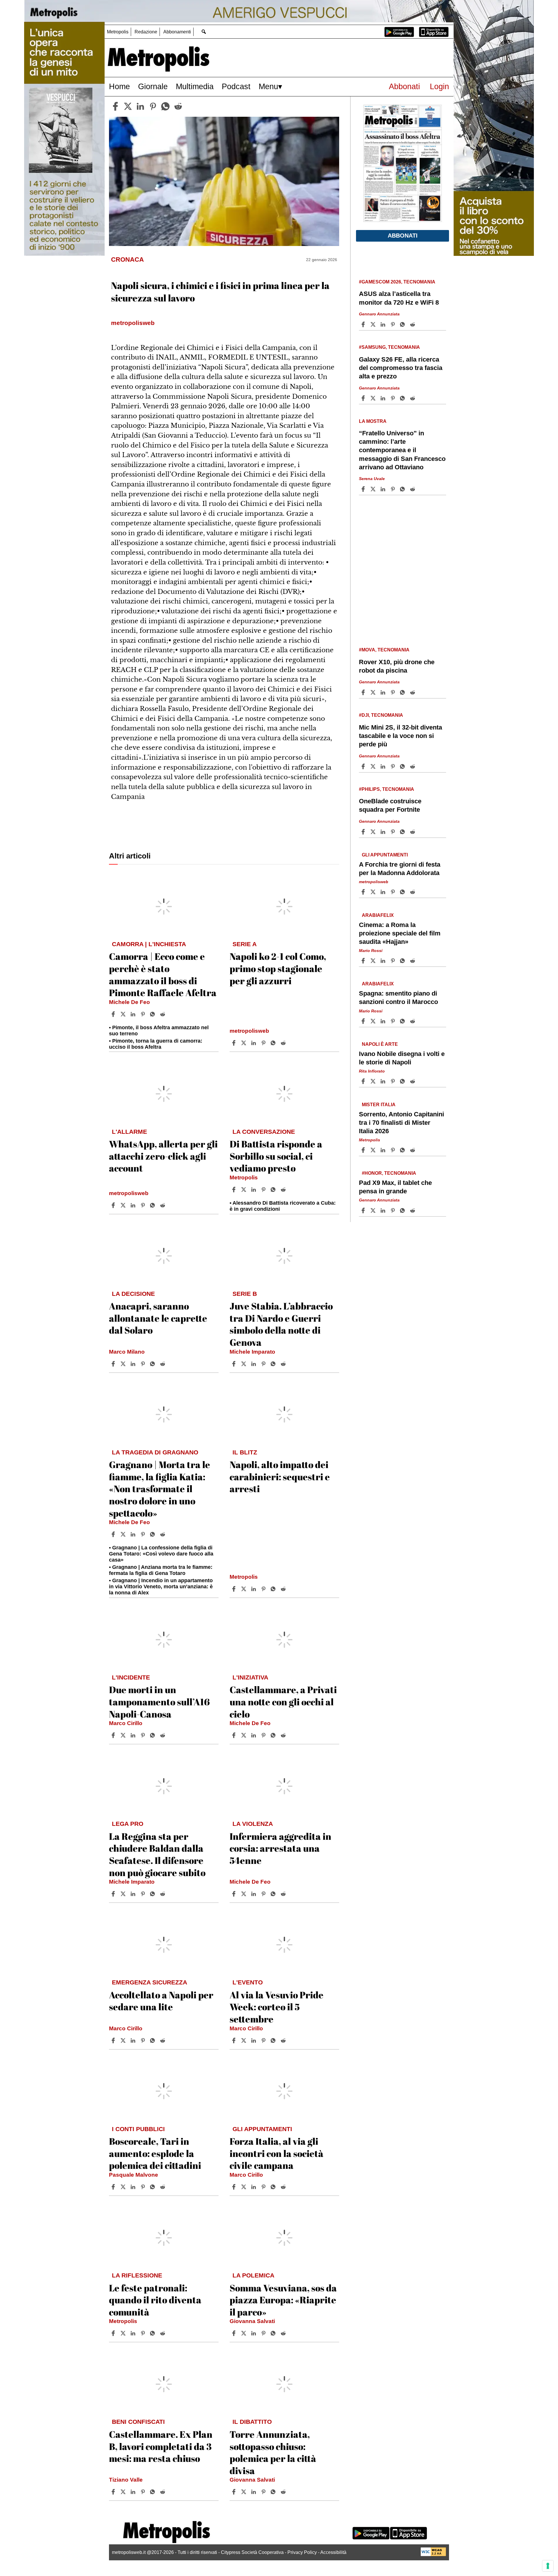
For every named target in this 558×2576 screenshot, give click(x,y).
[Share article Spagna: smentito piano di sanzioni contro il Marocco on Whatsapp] (403, 1021)
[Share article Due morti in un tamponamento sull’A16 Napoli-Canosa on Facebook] (114, 1735)
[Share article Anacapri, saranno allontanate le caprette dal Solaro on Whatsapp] (153, 1364)
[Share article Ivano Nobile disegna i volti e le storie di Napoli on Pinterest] (394, 1081)
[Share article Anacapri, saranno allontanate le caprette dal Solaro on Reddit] (163, 1364)
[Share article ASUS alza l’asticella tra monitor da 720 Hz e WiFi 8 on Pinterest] (394, 324)
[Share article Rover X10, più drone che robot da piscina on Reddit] (413, 692)
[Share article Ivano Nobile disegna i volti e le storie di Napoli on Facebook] (364, 1081)
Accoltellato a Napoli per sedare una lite (161, 2001)
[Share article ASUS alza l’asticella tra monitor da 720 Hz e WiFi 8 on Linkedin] (384, 324)
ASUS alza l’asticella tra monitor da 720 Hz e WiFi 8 (399, 298)
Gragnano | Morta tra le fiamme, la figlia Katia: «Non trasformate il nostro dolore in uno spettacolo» (160, 1489)
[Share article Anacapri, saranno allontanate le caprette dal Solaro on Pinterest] (144, 1364)
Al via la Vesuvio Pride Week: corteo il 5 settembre (277, 2007)
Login (439, 86)
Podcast (236, 86)
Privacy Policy (302, 2552)
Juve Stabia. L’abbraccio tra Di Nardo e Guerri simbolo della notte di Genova (281, 1324)
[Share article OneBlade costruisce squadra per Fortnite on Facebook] (364, 832)
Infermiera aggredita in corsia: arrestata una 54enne (280, 1848)
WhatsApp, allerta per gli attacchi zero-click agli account (163, 1156)
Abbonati (404, 86)
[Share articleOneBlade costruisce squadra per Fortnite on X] (374, 832)
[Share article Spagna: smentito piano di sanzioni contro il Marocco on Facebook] (364, 1021)
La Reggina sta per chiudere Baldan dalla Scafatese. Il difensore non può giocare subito (157, 1854)
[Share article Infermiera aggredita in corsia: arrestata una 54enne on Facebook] (235, 1894)
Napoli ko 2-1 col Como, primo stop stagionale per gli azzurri (278, 968)
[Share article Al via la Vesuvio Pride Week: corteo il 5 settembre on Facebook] (235, 2040)
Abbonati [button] (403, 236)
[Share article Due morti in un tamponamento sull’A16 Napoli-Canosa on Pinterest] (144, 1735)
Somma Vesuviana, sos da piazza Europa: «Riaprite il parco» (283, 2300)
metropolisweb (249, 1031)
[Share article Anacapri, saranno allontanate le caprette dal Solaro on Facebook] (114, 1364)
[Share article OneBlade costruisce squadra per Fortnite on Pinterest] (394, 832)
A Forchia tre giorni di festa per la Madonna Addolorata (400, 869)
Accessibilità (333, 2552)
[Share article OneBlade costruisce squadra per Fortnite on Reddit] (413, 832)
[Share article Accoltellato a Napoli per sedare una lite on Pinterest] (144, 2040)
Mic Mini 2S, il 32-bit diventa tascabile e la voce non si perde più (400, 736)
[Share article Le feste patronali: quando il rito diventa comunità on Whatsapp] (153, 2333)
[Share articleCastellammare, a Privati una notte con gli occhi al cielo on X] (244, 1735)
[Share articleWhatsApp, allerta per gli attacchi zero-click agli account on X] (124, 1205)
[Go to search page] (204, 32)
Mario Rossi (371, 951)
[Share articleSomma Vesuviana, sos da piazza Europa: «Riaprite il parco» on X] (244, 2333)
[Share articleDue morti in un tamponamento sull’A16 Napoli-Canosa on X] (124, 1735)
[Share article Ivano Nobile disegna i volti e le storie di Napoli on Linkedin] (384, 1081)
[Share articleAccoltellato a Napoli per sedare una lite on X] (124, 2040)
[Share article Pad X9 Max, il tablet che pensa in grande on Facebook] (364, 1210)
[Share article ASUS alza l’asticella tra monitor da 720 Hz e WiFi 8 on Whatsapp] (403, 324)
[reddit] (178, 106)
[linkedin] (140, 106)
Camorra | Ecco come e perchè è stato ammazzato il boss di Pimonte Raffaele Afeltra (163, 974)
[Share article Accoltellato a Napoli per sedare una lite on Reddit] (163, 2040)
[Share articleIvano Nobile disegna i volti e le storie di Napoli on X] (374, 1081)
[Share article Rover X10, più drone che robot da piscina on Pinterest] (394, 692)
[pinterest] (153, 106)
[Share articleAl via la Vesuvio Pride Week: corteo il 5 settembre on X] (244, 2040)
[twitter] (128, 106)
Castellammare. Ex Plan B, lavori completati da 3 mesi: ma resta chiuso (161, 2446)
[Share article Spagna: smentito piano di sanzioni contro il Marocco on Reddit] (413, 1021)
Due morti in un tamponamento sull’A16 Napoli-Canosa (159, 1702)
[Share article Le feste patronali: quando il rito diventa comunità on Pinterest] (144, 2333)
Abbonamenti (177, 32)
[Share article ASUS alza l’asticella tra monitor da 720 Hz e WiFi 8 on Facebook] (364, 324)
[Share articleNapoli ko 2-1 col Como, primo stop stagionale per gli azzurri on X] (244, 1043)
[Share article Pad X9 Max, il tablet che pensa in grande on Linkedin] (384, 1210)
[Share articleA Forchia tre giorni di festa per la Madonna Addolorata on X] (374, 892)
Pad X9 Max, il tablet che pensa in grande (395, 1187)
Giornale (153, 86)
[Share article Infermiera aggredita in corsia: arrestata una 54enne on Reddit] (284, 1894)
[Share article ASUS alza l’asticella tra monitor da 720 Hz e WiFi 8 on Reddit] (413, 324)
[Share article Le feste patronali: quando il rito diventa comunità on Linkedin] (134, 2333)
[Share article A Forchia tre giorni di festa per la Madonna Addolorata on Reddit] (413, 892)
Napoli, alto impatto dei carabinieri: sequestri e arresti (280, 1476)
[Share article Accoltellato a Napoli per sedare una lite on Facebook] (114, 2040)
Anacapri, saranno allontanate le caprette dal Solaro (158, 1318)
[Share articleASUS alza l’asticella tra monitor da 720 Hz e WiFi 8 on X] (374, 324)
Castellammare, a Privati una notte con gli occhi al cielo (283, 1702)
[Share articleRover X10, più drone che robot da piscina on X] (374, 692)
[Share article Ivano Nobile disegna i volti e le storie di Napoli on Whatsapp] (403, 1081)
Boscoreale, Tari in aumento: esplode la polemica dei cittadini (155, 2153)
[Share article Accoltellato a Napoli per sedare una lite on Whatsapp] (153, 2040)
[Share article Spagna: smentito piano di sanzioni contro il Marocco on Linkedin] (384, 1021)
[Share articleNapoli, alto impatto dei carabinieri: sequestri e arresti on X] (244, 1589)
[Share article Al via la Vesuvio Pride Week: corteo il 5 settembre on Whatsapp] (274, 2040)
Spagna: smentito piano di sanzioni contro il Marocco (398, 998)
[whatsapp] (165, 106)
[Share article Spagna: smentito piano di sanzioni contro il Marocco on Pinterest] (394, 1021)
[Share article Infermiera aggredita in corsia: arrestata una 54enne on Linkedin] (254, 1894)
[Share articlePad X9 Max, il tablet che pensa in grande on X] (374, 1210)
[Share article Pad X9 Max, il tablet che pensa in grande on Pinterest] (394, 1210)
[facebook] (115, 106)
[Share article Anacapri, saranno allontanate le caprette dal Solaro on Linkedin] (134, 1364)
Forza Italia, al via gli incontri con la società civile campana (277, 2153)
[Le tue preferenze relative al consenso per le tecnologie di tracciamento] (548, 2566)
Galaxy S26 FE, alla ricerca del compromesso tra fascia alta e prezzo (401, 368)
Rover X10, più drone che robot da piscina (397, 666)
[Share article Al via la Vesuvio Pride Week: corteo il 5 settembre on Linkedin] (254, 2040)
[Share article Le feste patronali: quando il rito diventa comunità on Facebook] (114, 2333)
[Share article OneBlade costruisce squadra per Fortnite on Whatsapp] (403, 832)
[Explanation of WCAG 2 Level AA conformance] (433, 2555)
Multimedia (195, 86)
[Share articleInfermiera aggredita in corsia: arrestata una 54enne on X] (244, 1894)
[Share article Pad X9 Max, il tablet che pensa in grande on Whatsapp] (403, 1210)
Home (119, 86)
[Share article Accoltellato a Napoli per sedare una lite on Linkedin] (134, 2040)
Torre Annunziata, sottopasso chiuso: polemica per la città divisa (273, 2452)
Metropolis (118, 32)
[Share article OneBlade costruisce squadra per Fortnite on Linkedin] (384, 832)
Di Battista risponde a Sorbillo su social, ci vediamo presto (276, 1156)
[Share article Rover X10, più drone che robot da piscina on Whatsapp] (403, 692)
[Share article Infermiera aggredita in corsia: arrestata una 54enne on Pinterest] (264, 1894)
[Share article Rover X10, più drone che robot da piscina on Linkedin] (384, 692)
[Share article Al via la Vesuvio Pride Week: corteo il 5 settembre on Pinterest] (264, 2040)
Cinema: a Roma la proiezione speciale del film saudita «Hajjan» (400, 933)
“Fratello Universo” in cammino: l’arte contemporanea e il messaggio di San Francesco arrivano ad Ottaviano (402, 450)
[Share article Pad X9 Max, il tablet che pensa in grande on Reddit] (413, 1210)
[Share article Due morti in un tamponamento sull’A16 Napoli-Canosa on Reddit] (163, 1735)
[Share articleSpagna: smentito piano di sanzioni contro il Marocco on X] (374, 1021)
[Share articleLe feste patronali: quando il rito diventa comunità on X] (124, 2333)
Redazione (146, 32)
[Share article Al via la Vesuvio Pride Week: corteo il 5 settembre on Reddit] (284, 2040)
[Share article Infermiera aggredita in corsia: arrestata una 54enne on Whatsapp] (274, 1894)
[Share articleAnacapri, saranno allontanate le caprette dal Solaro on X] (124, 1364)
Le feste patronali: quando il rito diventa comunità (155, 2300)
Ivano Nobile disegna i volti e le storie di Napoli (402, 1058)
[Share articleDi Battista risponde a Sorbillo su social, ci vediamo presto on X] (244, 1190)
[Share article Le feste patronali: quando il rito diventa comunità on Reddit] (163, 2333)
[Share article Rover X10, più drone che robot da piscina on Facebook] (364, 692)
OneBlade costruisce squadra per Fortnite (390, 805)
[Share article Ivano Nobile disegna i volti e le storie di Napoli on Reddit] (413, 1081)
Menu (268, 86)
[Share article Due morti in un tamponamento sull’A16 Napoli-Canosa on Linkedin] (134, 1735)
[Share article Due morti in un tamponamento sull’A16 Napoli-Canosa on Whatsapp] (153, 1735)
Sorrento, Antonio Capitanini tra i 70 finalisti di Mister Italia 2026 (401, 1123)
